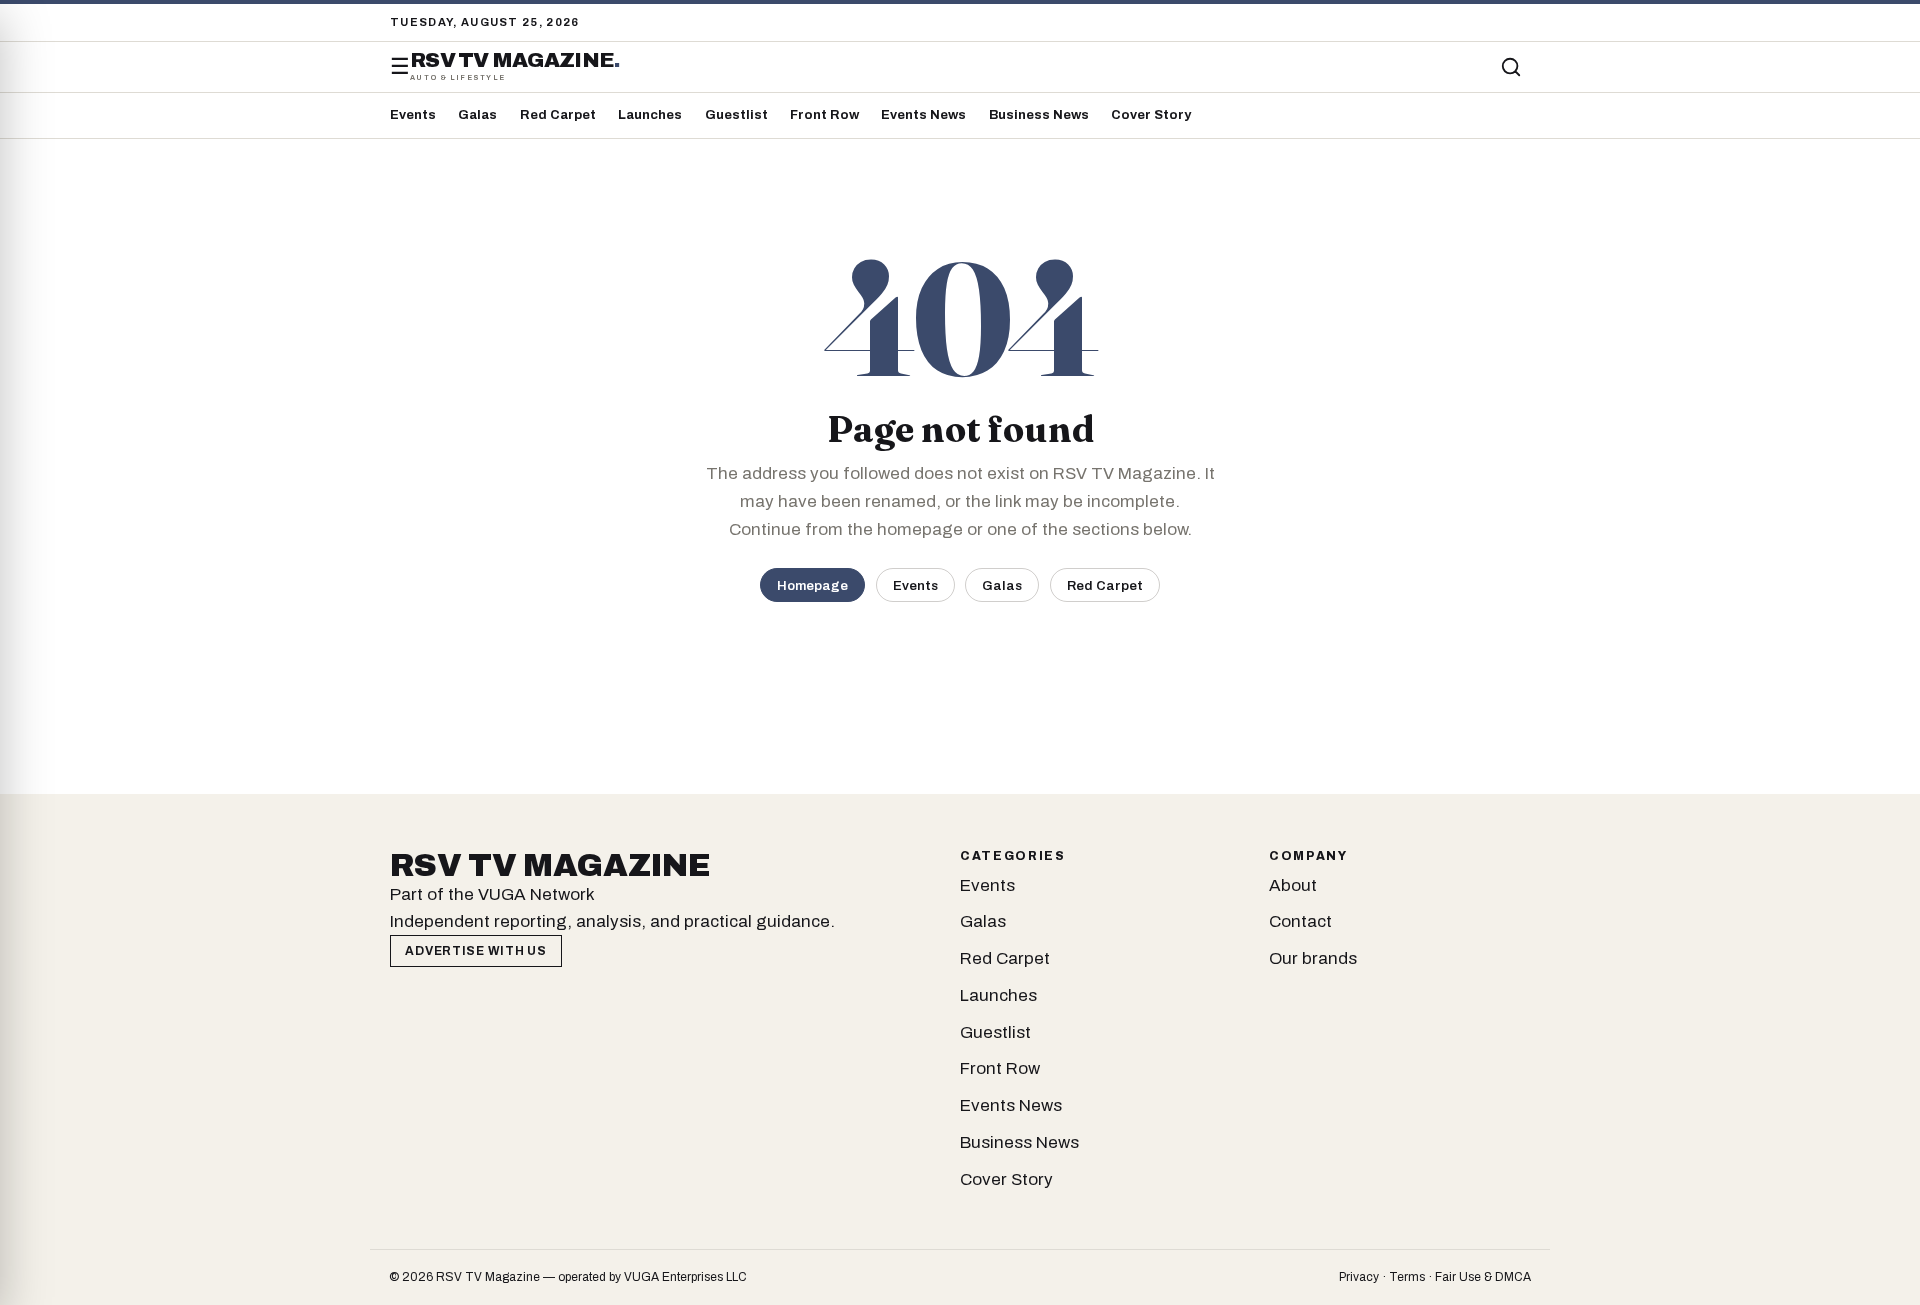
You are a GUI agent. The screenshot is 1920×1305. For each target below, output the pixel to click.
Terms (1407, 1277)
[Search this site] (1511, 67)
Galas (477, 115)
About (1293, 885)
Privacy (1359, 1277)
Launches (650, 115)
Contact (1300, 921)
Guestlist (736, 115)
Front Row (824, 115)
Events (413, 115)
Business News (1039, 115)
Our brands (1313, 958)
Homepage (812, 585)
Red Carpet (558, 115)
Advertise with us (475, 951)
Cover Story (1151, 115)
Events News (923, 115)
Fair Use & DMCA (1483, 1277)
